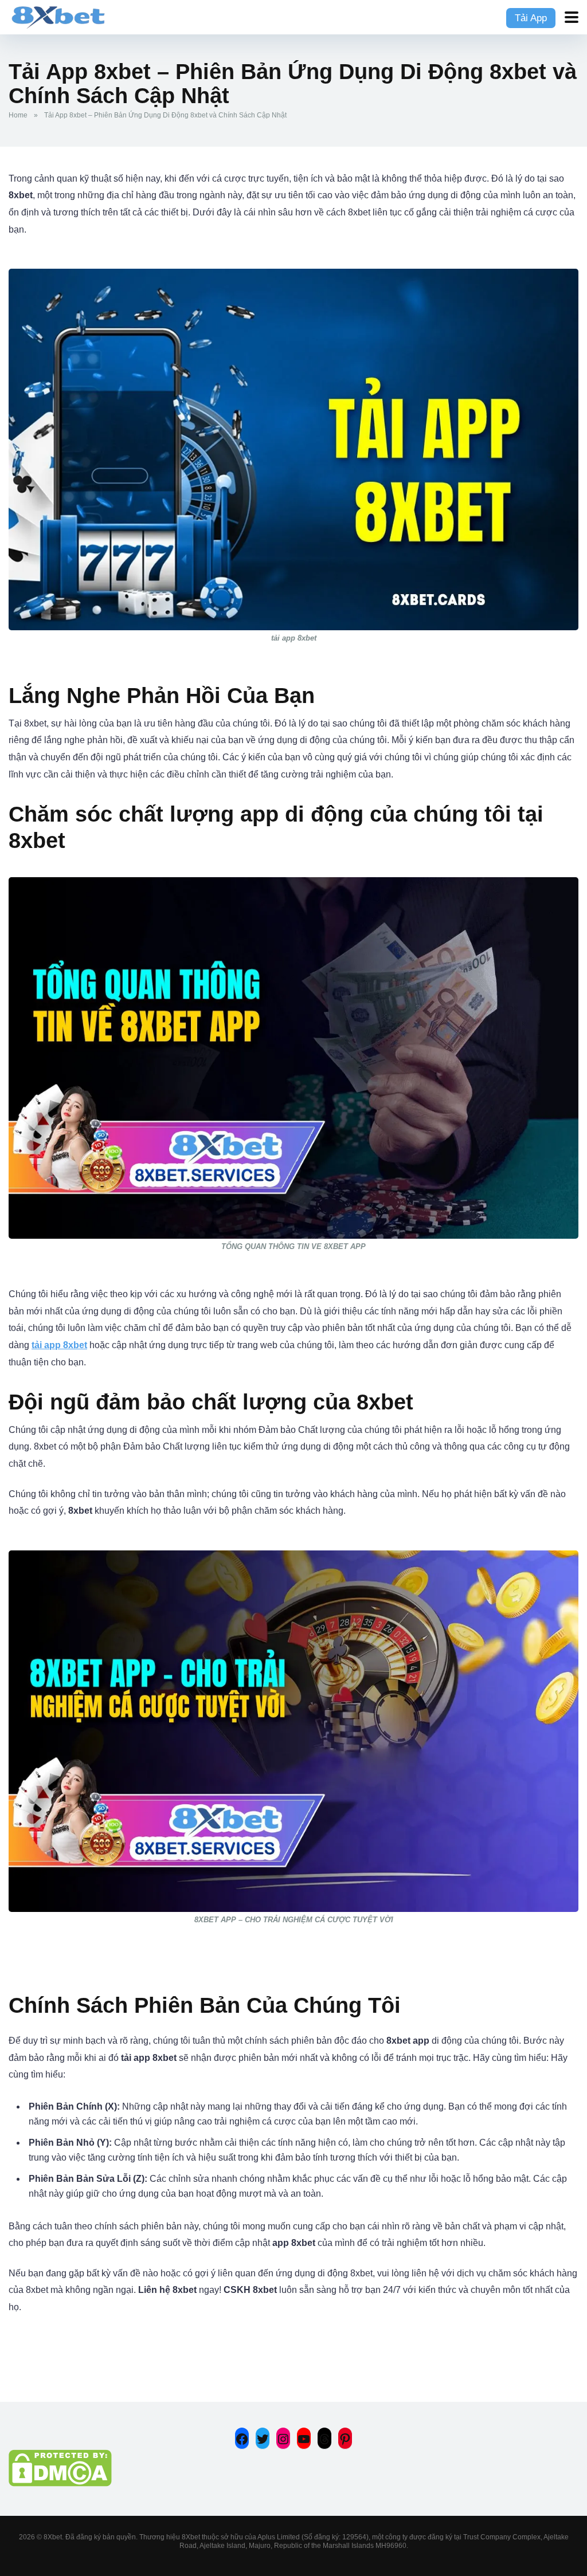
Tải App (531, 18)
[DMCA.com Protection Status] (60, 2483)
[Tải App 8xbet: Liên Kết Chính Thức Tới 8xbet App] (58, 16)
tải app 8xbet (59, 1345)
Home (18, 115)
